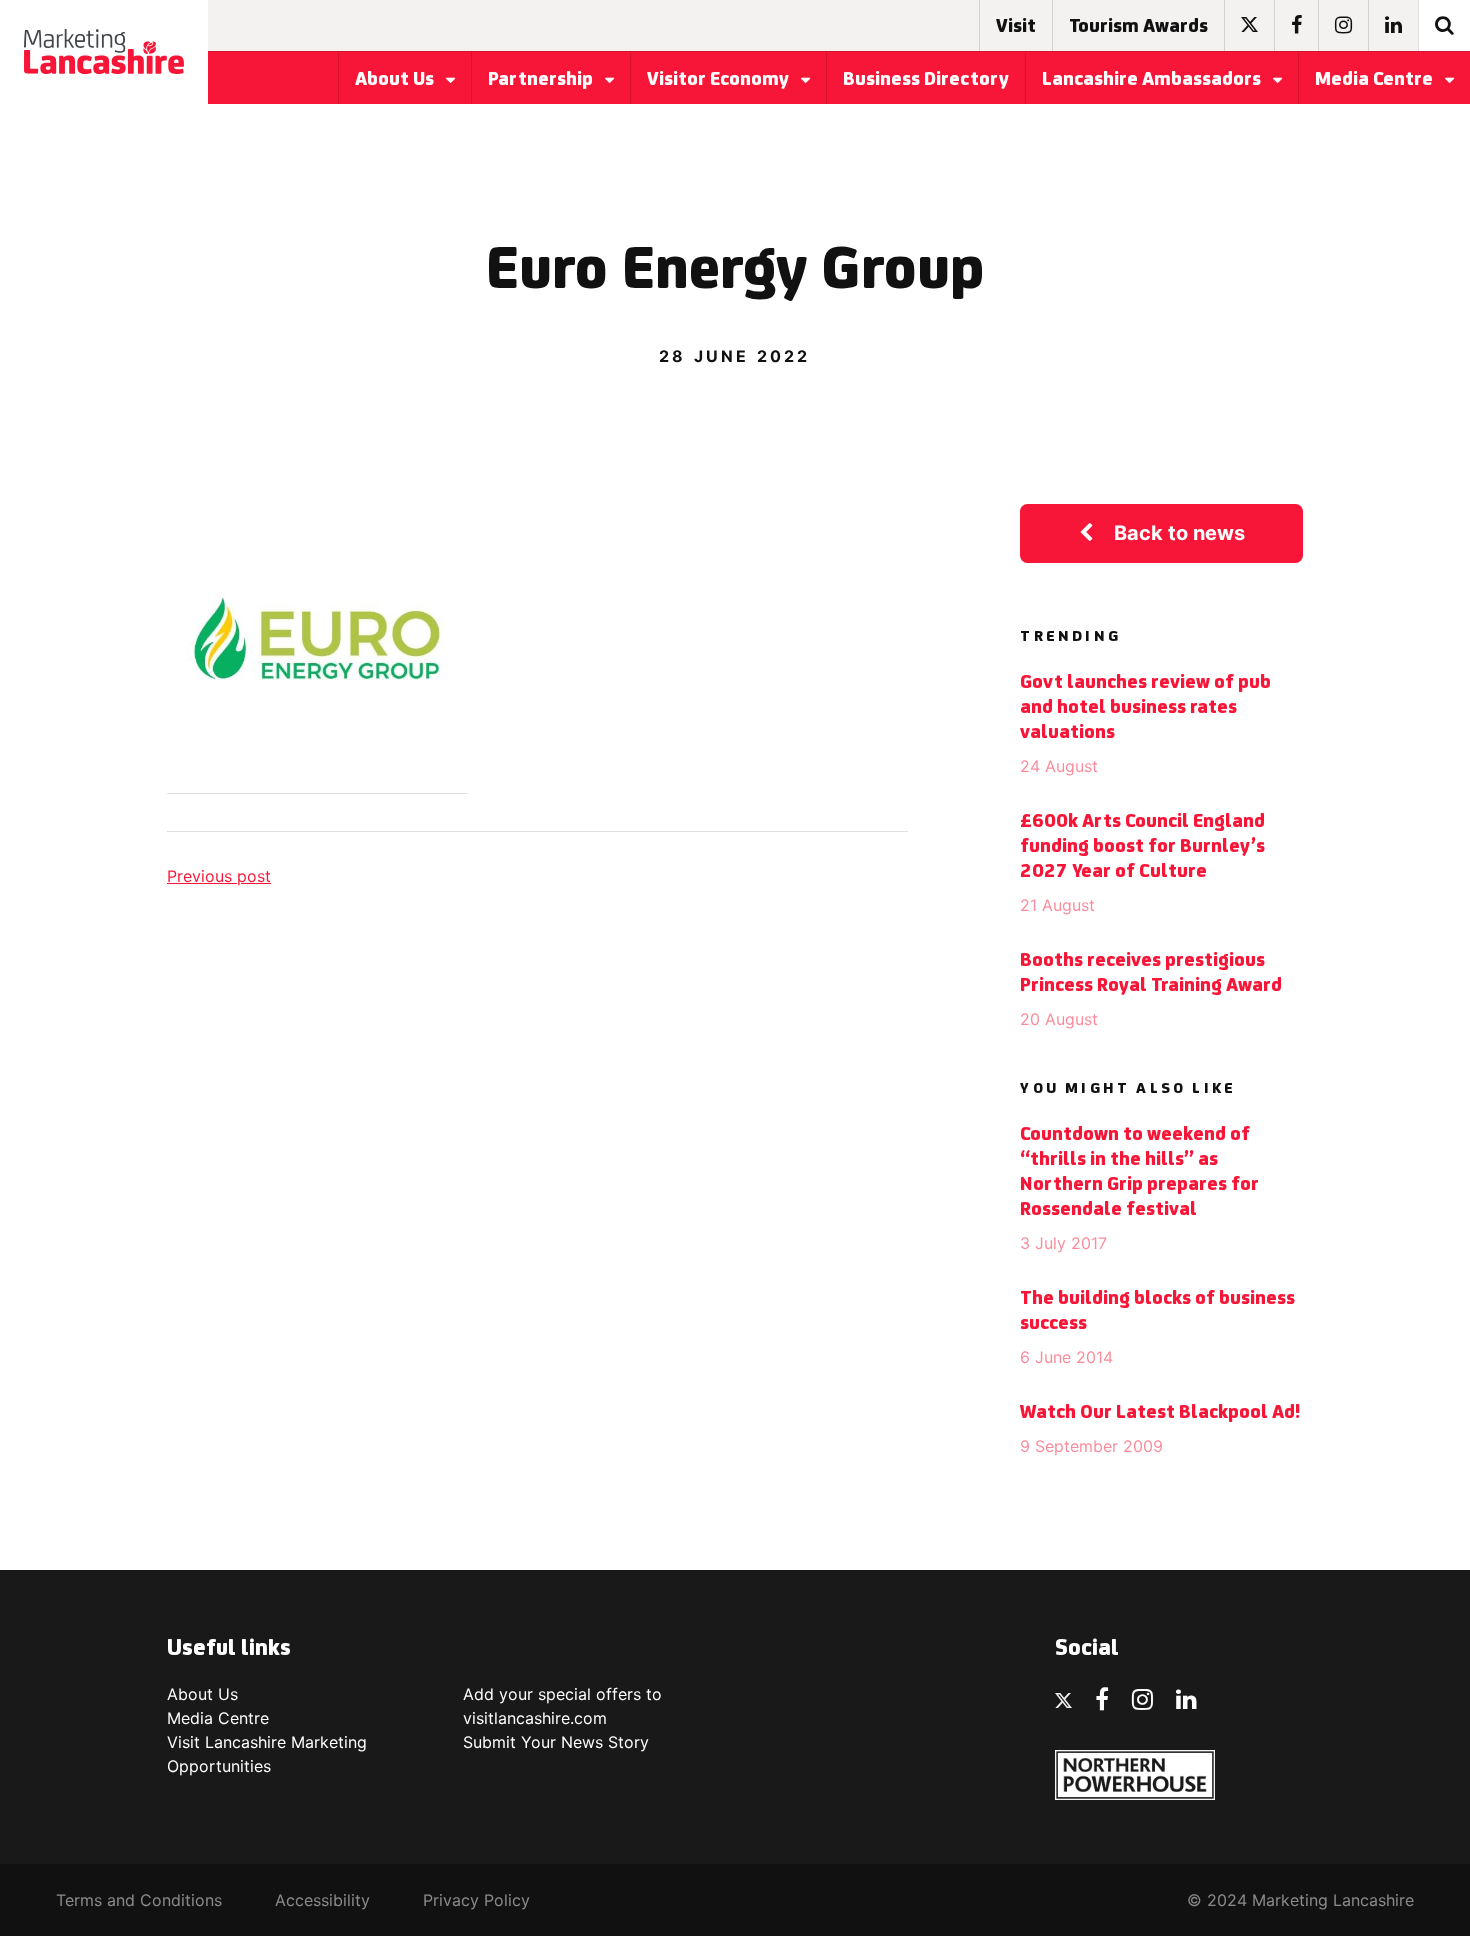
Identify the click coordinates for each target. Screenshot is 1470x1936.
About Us (396, 80)
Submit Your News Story (556, 1742)
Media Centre (1376, 80)
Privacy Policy (476, 1900)
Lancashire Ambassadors (1153, 80)
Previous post (219, 876)
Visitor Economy (720, 80)
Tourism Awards (1138, 27)
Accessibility (322, 1900)
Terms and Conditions (139, 1900)
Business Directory (926, 80)
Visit (1016, 27)
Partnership (542, 80)
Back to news (1179, 533)
